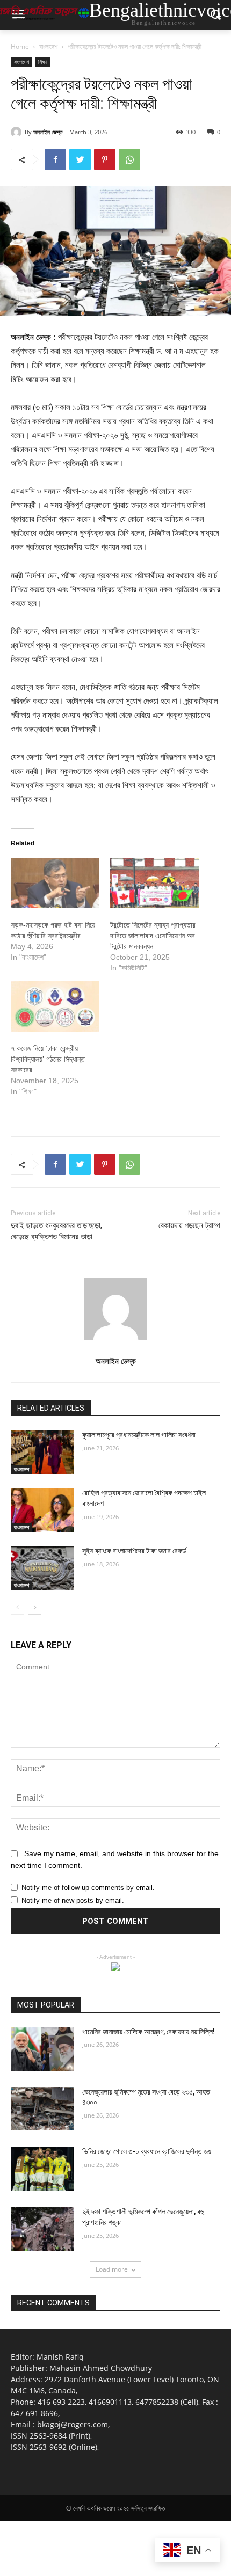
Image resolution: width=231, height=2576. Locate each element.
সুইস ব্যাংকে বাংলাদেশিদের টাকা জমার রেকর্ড (134, 1551)
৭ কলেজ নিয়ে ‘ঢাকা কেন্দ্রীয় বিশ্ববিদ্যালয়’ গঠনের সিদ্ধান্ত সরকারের (48, 1059)
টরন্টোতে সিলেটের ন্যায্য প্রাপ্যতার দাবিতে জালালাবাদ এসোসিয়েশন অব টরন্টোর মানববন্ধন (153, 936)
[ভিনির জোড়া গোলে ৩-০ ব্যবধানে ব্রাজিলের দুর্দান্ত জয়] (42, 2169)
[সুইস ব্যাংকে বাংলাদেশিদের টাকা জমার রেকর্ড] (42, 1568)
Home (20, 46)
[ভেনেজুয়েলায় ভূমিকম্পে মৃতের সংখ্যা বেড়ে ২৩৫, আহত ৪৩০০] (42, 2109)
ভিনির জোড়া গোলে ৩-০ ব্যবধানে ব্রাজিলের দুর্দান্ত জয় (147, 2151)
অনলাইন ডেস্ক (48, 132)
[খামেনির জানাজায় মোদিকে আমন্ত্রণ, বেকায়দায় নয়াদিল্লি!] (42, 2049)
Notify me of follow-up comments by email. (88, 1888)
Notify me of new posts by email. (73, 1900)
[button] (215, 15)
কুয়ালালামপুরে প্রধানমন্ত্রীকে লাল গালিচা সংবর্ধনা (139, 1435)
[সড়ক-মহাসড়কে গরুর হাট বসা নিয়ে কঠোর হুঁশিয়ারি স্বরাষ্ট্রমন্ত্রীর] (55, 883)
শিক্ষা (42, 62)
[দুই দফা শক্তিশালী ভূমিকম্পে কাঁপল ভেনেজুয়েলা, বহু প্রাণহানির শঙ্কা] (42, 2229)
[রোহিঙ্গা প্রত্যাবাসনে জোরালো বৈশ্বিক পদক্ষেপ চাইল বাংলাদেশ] (42, 1510)
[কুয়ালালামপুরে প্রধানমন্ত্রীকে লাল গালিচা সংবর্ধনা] (42, 1452)
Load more (112, 2269)
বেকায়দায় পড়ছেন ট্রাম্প (189, 1225)
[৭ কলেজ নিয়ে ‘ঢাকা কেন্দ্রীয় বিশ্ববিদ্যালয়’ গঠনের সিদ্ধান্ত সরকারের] (55, 1006)
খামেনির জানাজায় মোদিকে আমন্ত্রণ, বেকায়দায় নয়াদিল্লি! (149, 2032)
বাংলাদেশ (48, 46)
